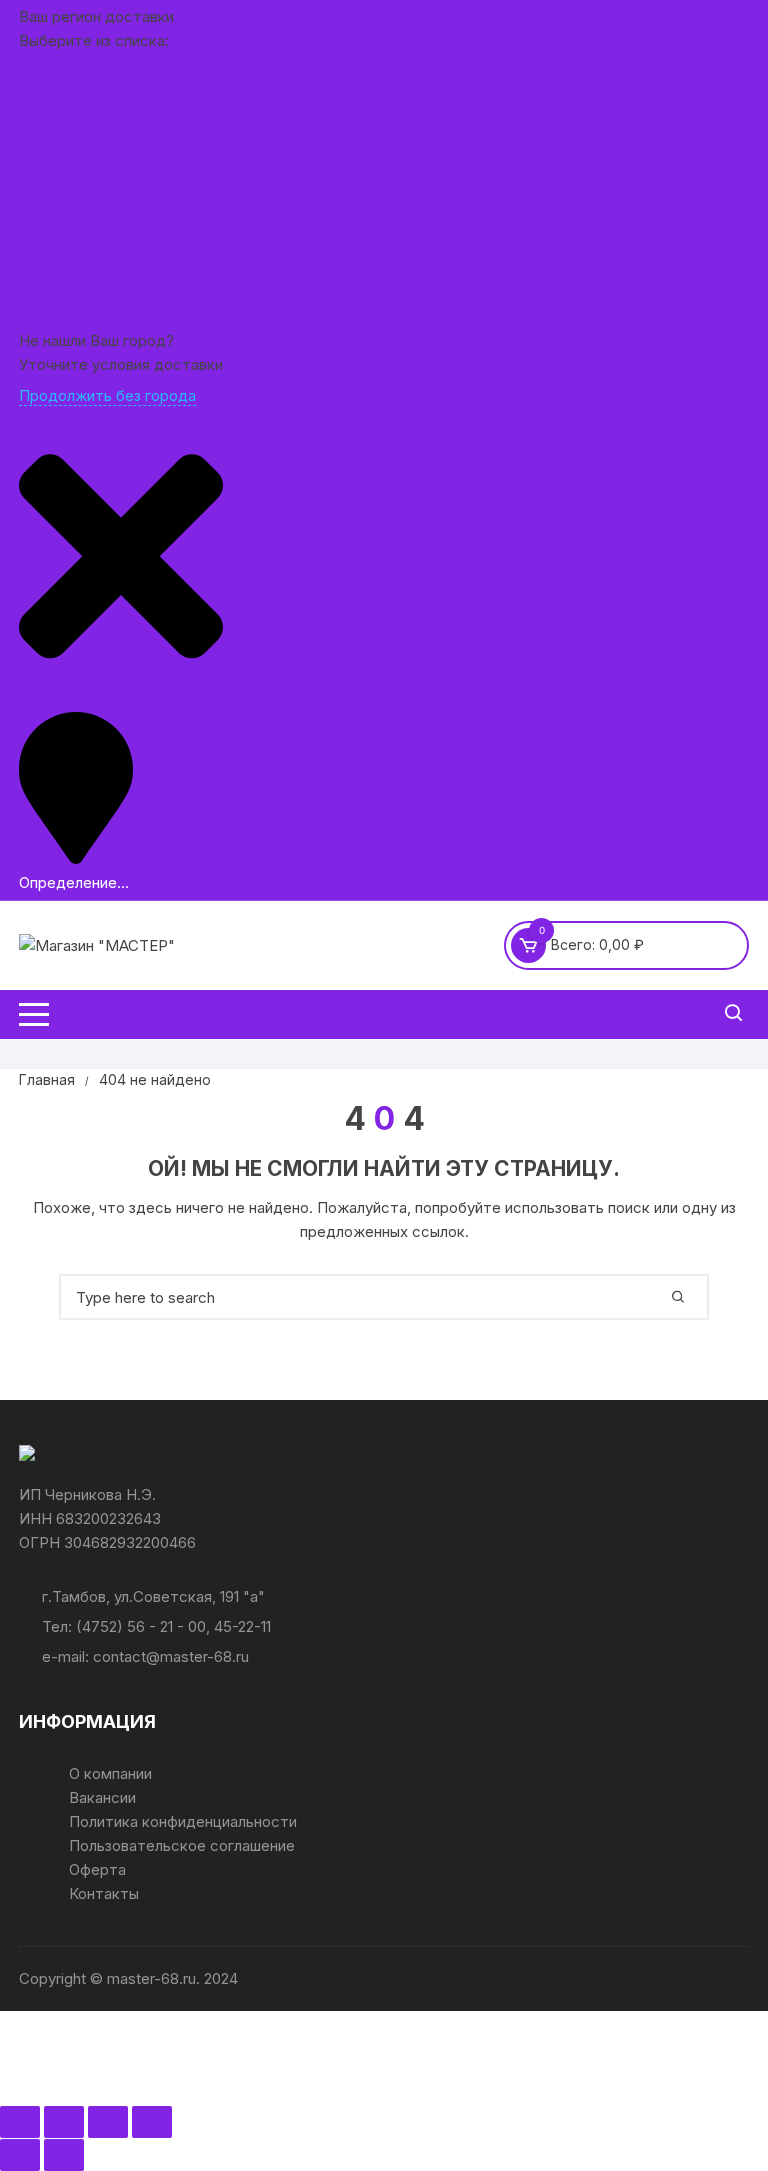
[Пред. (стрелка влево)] (20, 2155)
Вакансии (102, 1797)
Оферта (97, 1869)
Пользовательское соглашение (182, 1845)
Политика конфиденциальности (183, 1821)
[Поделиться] (108, 2122)
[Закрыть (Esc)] (152, 2122)
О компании (110, 1773)
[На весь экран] (64, 2122)
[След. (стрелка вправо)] (64, 2155)
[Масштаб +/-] (20, 2122)
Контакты (104, 1893)
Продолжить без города (107, 395)
